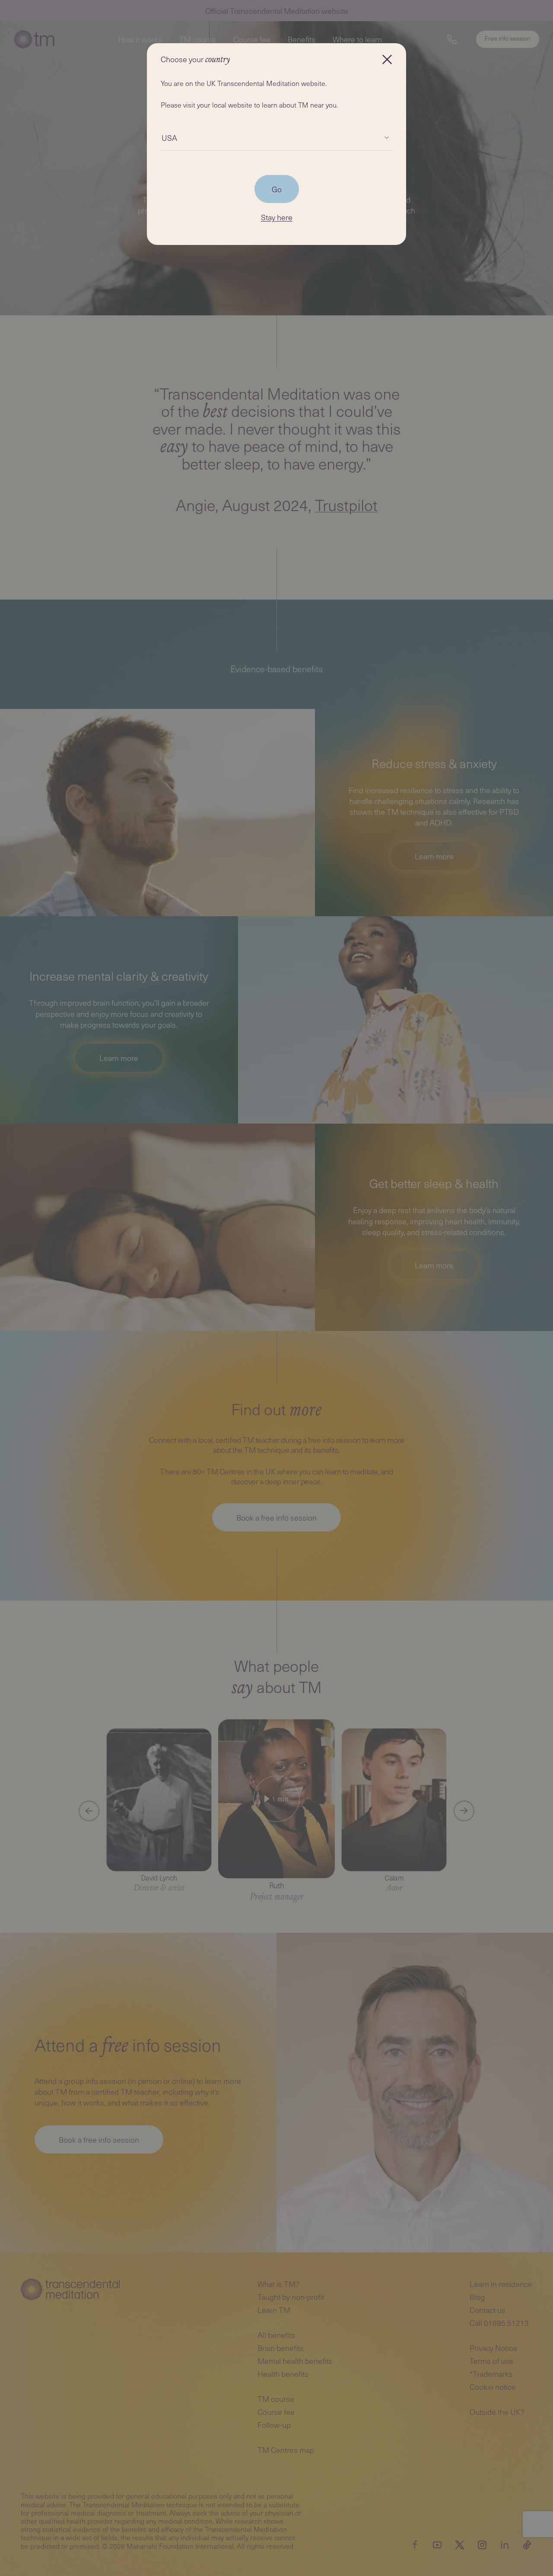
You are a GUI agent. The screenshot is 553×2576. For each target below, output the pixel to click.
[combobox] (162, 138)
